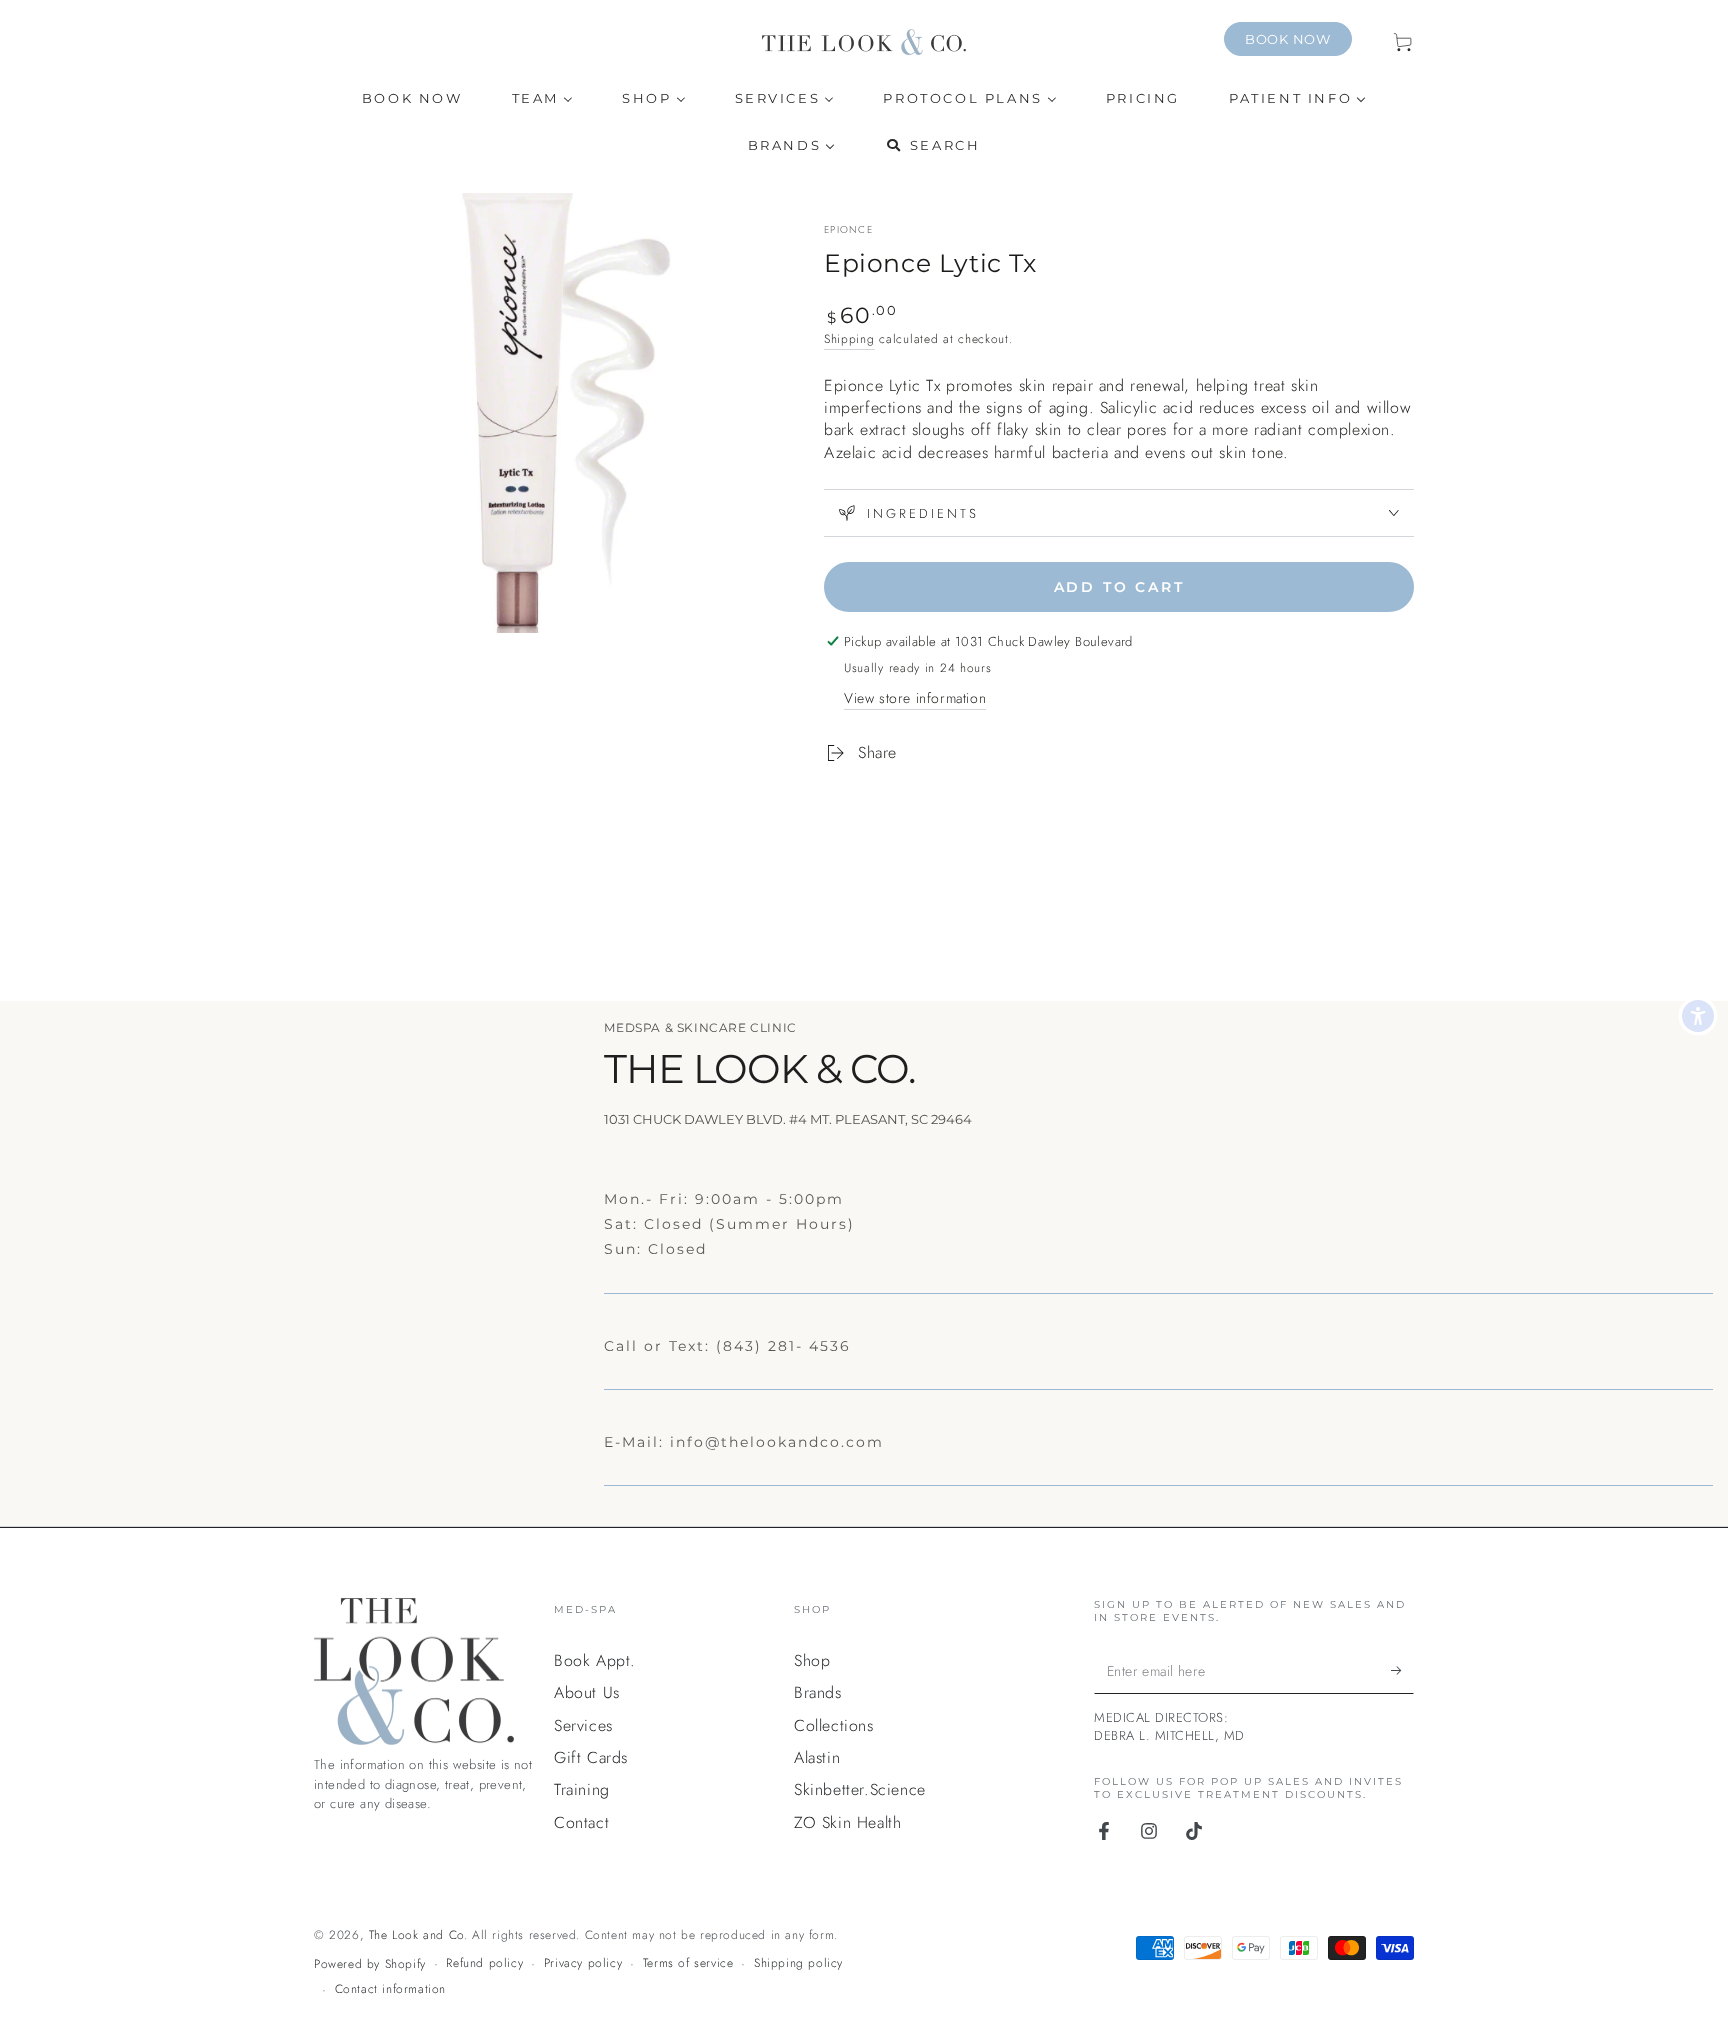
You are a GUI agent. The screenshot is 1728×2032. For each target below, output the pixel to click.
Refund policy (484, 1963)
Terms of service (688, 1963)
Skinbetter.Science (860, 1789)
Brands (818, 1692)
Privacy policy (583, 1963)
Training (582, 1789)
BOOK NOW (1288, 39)
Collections (834, 1725)
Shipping (849, 339)
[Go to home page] (864, 42)
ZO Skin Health (847, 1822)
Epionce (848, 230)
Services (583, 1725)
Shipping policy (798, 1963)
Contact (581, 1822)
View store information (915, 698)
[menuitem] (412, 98)
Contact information (390, 1989)
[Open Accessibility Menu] (1698, 1016)
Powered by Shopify (370, 1964)
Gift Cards (591, 1757)
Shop (812, 1660)
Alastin (817, 1757)
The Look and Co (416, 1935)
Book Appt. (595, 1660)
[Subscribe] (1402, 1671)
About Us (587, 1692)
